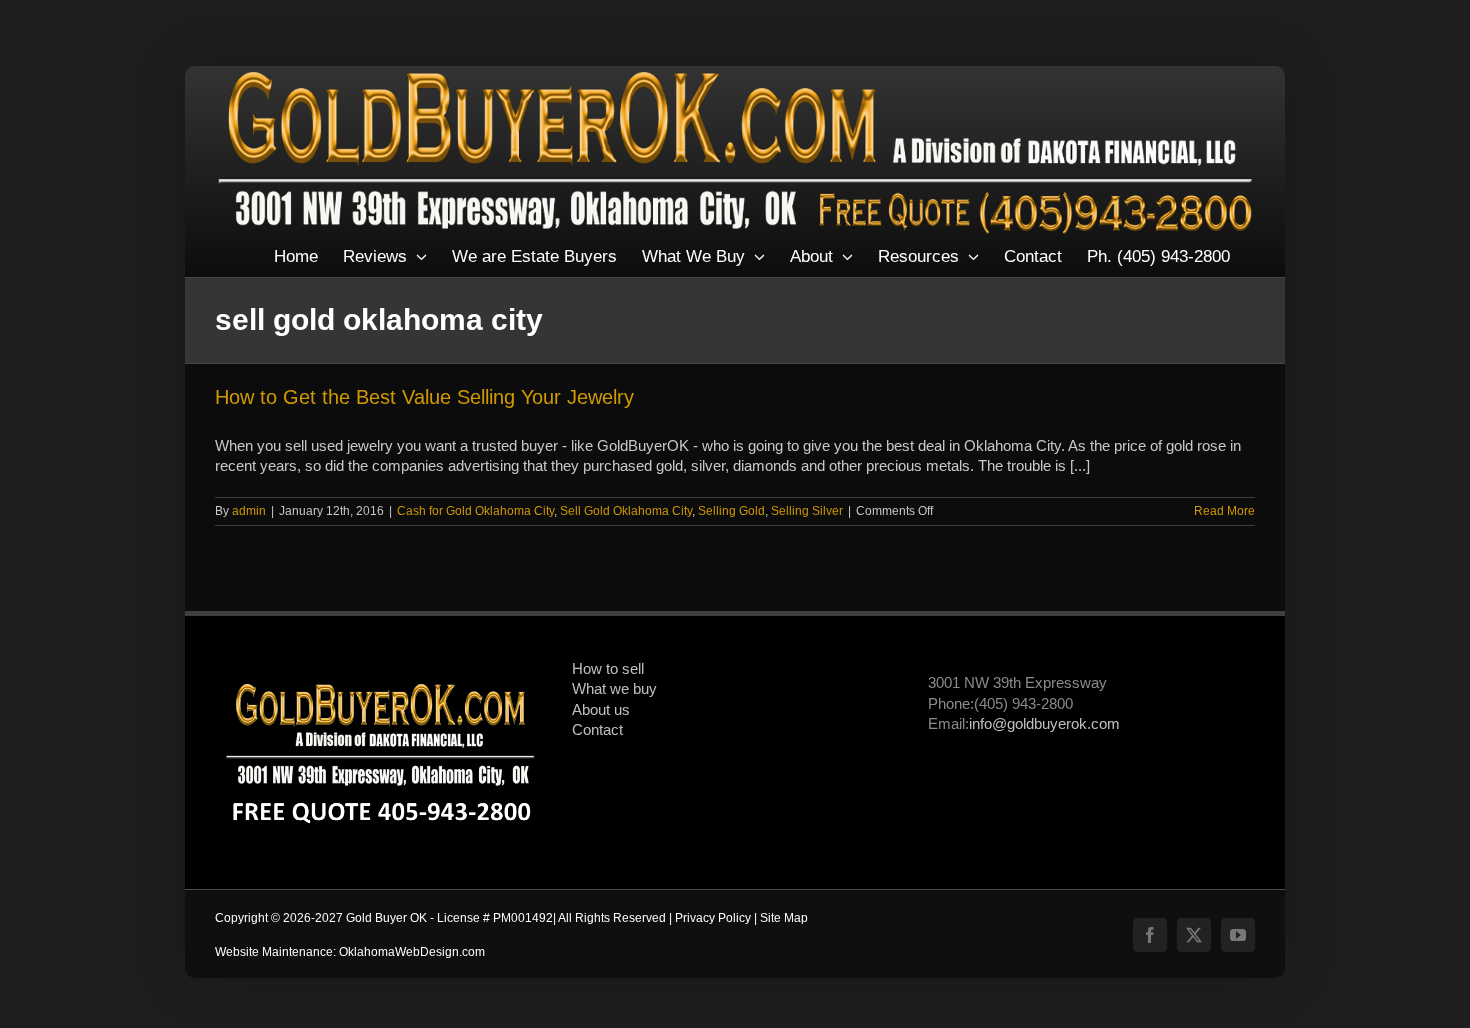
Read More (1224, 511)
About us (601, 710)
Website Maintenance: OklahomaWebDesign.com (350, 952)
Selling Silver (807, 511)
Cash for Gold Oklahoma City (475, 511)
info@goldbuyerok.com (1044, 724)
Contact (597, 730)
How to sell (608, 669)
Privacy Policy (713, 918)
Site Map (784, 918)
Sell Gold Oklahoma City (626, 511)
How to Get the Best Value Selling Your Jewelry (424, 397)
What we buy (614, 689)
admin (249, 511)
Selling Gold (731, 511)
